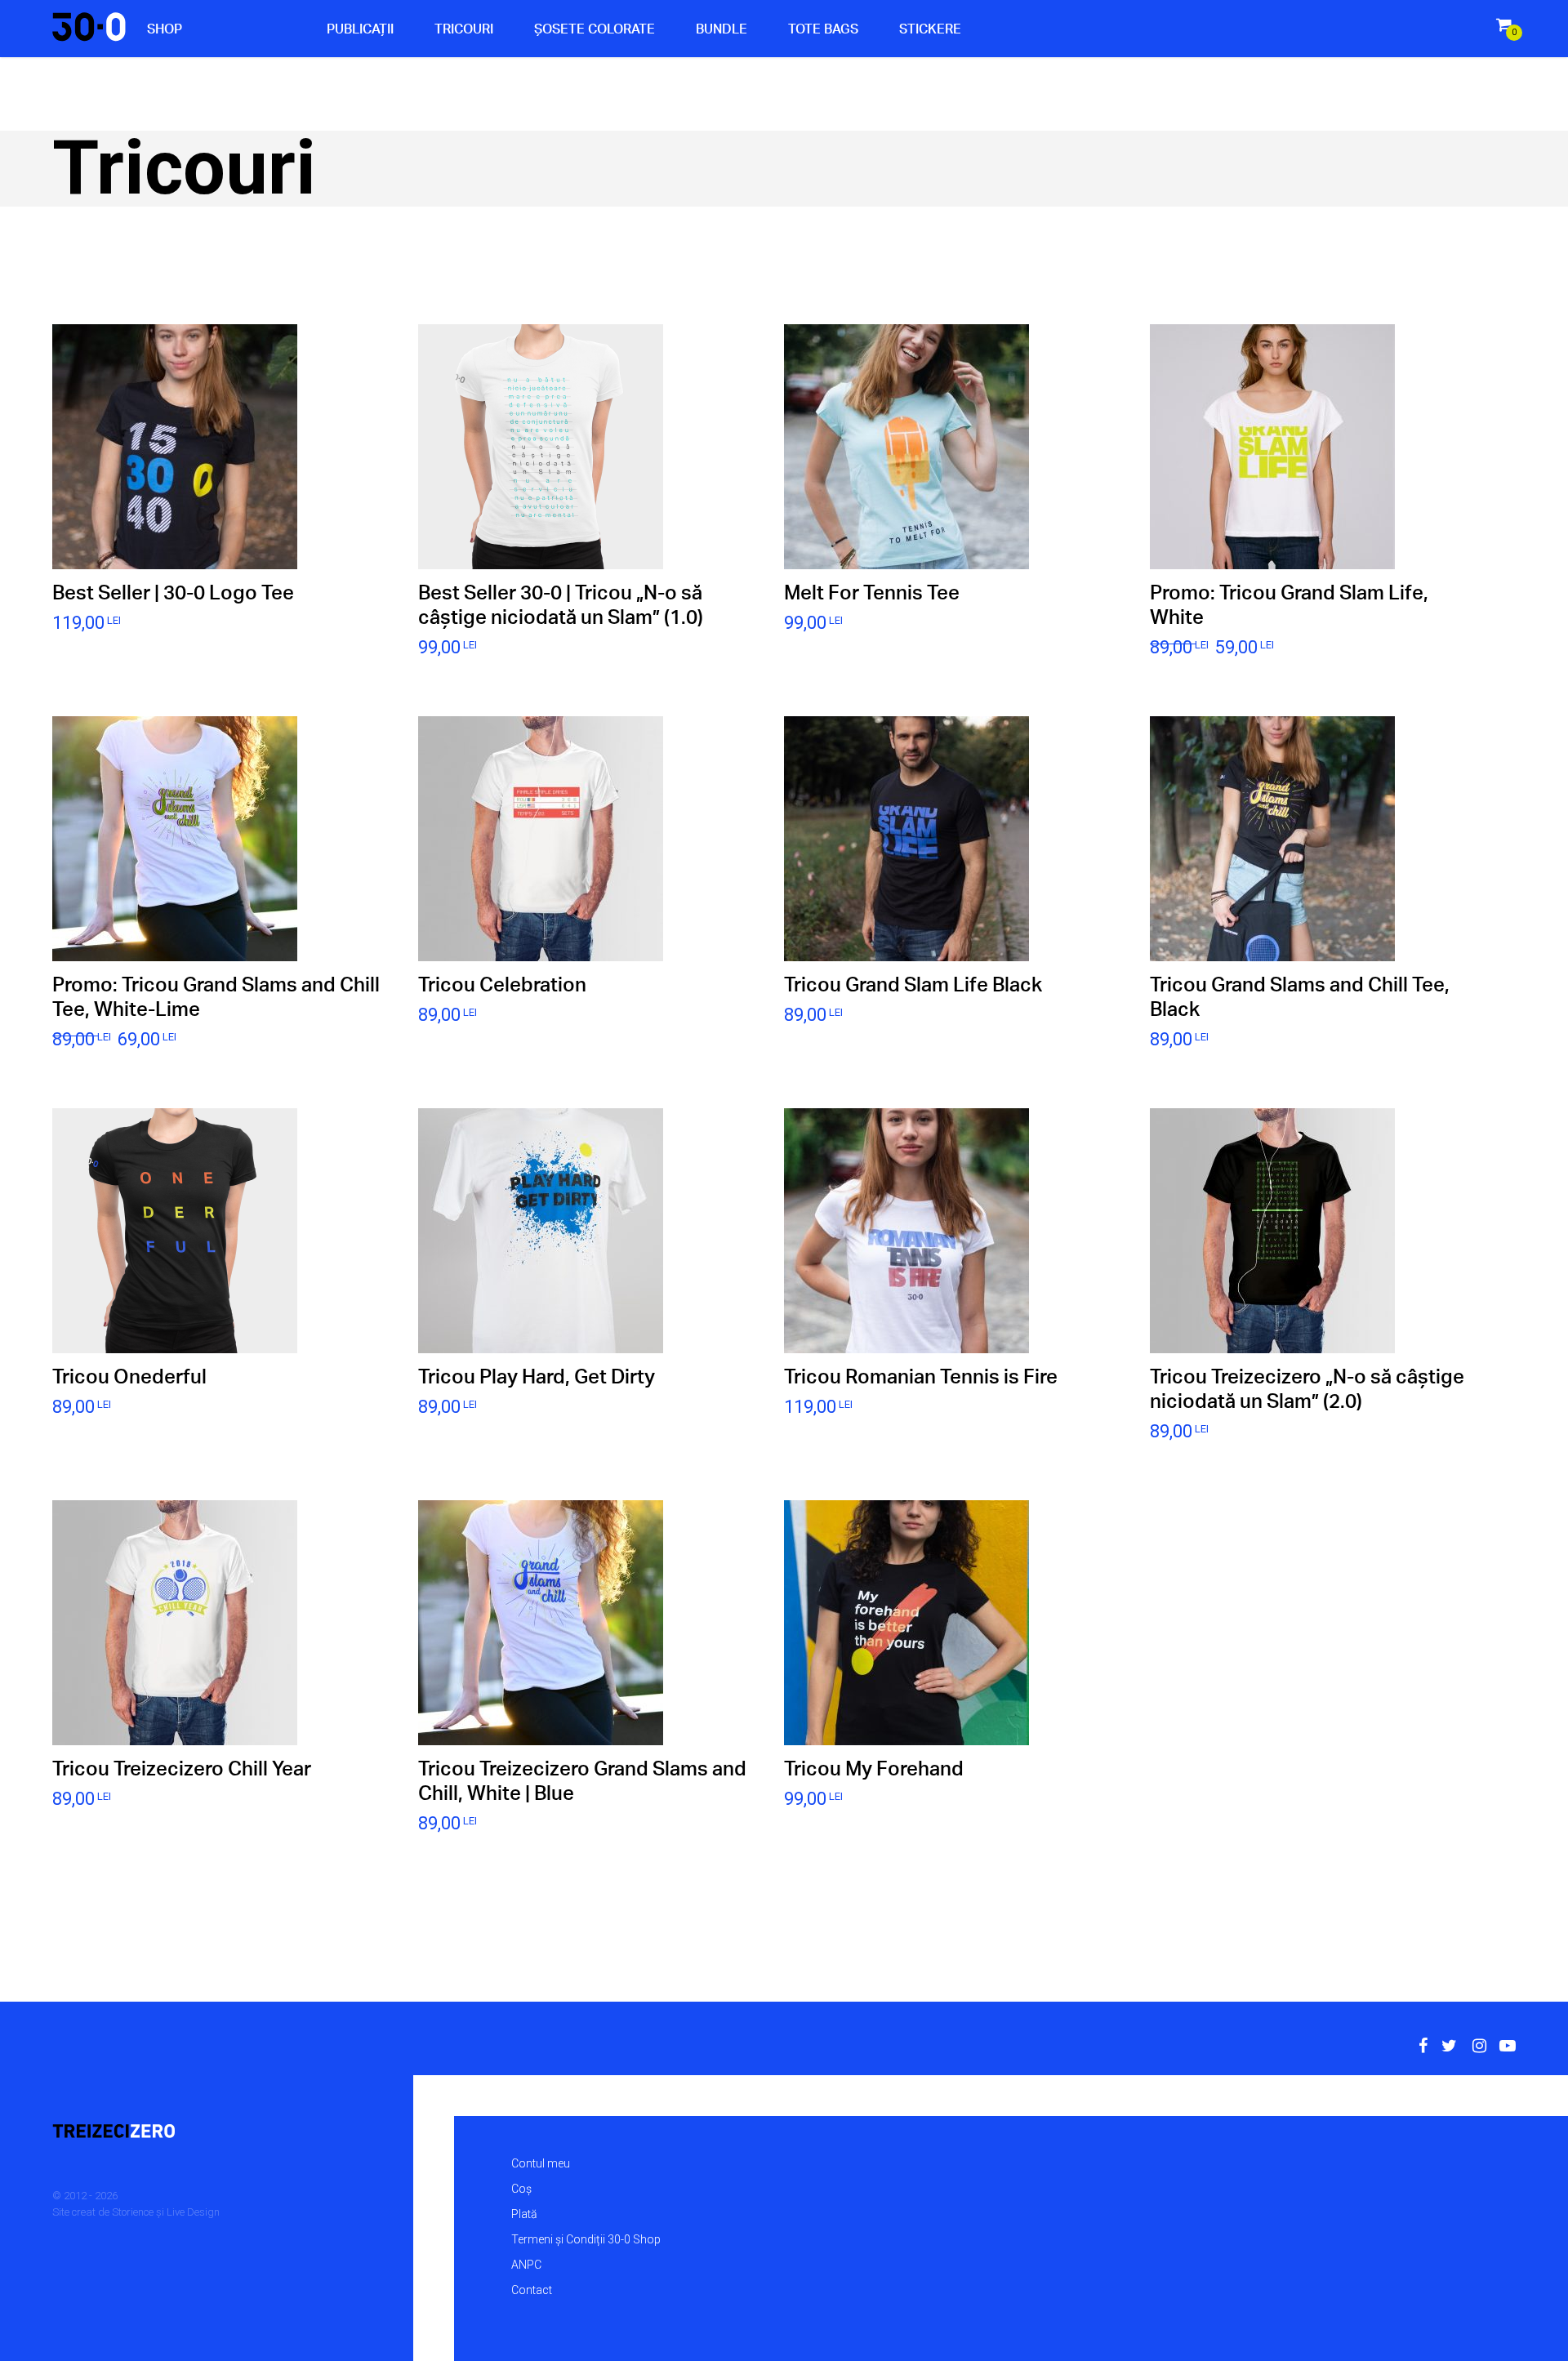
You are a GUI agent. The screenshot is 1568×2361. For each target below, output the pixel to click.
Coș (521, 2189)
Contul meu (541, 2163)
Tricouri (464, 29)
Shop (165, 29)
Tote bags (823, 29)
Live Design (193, 2212)
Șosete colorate (595, 29)
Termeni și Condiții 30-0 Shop (586, 2239)
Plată (524, 2214)
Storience (133, 2212)
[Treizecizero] (193, 2132)
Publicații (360, 29)
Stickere (930, 29)
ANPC (526, 2265)
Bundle (722, 29)
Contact (532, 2290)
